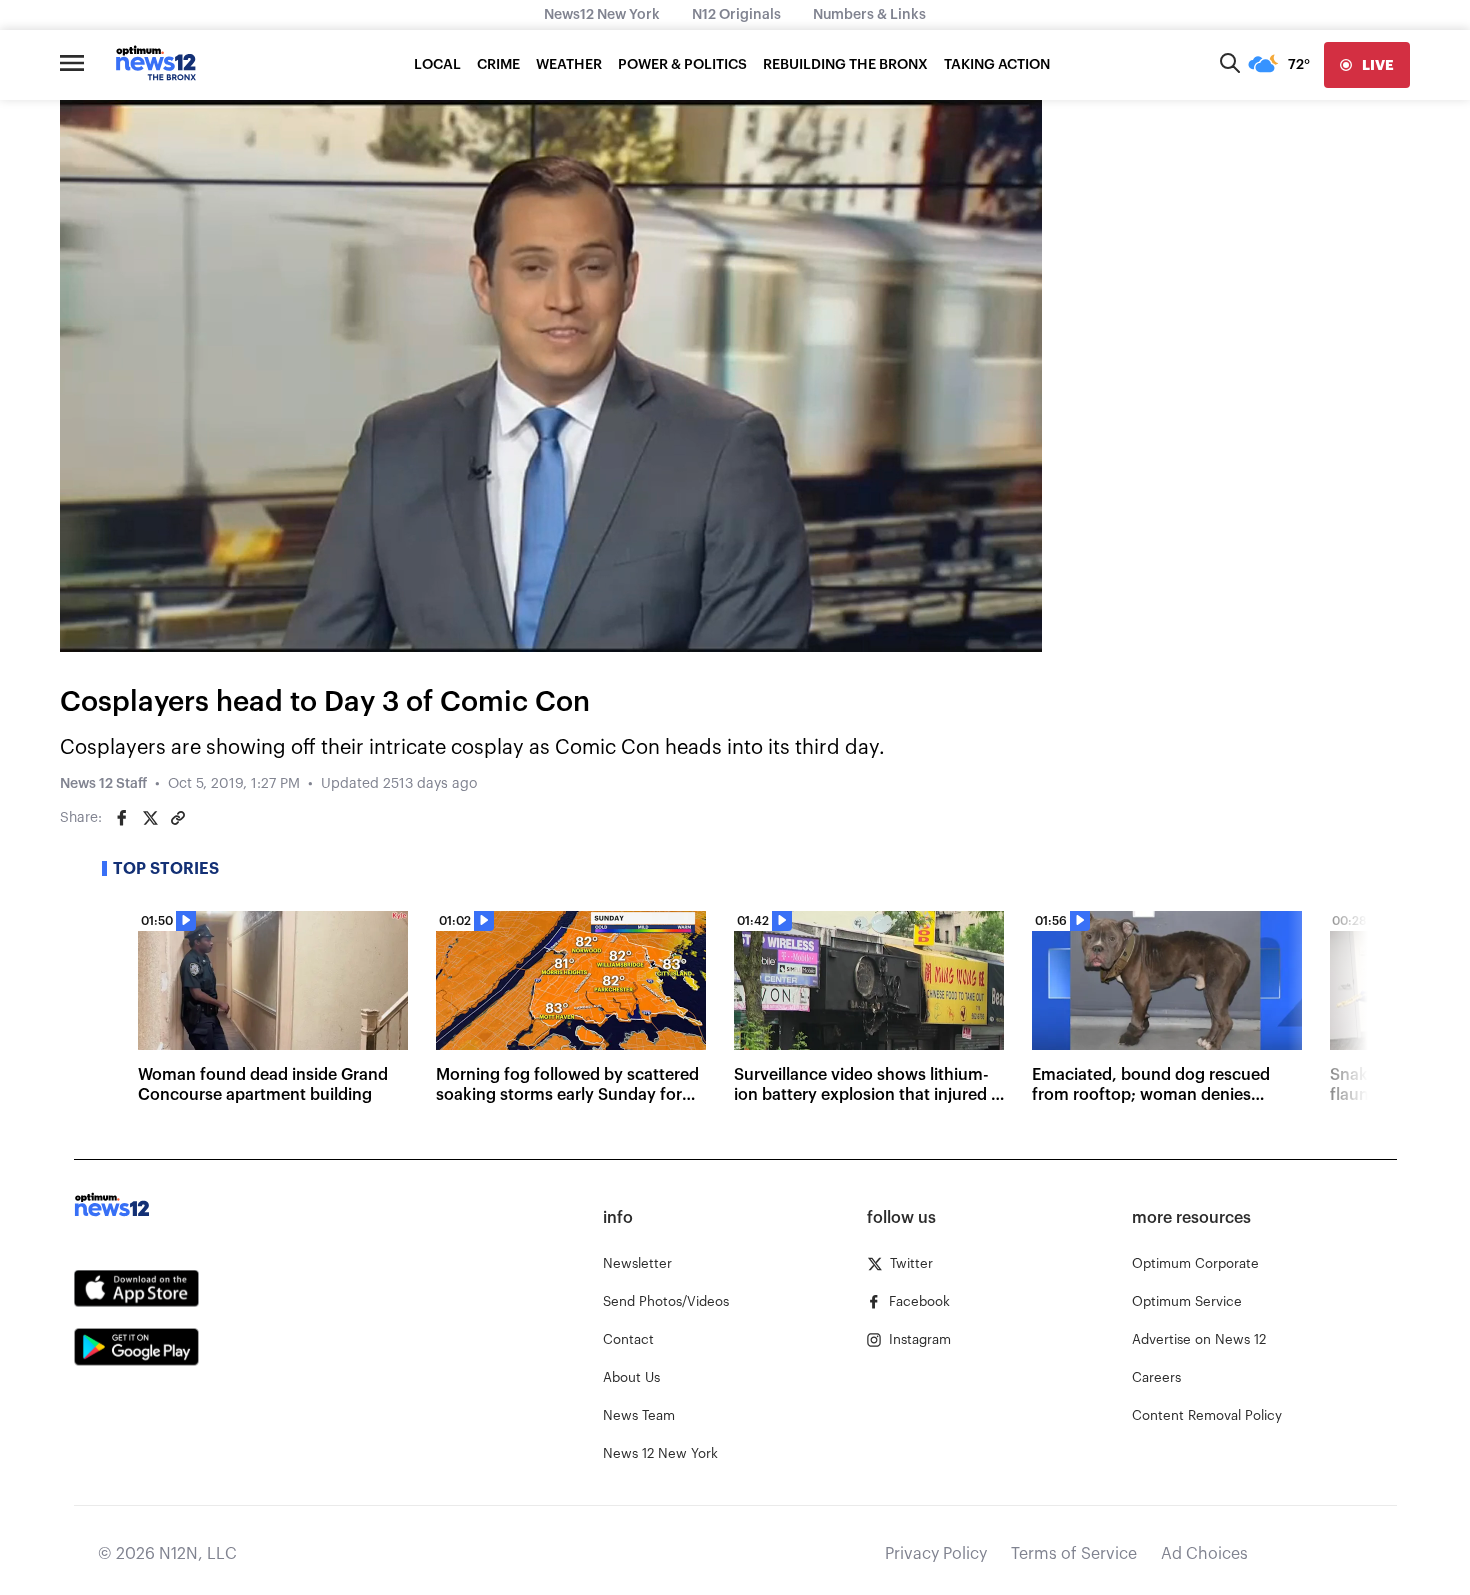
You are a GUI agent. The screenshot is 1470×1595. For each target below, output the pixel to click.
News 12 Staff (103, 784)
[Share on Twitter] (150, 818)
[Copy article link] (178, 818)
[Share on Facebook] (122, 818)
